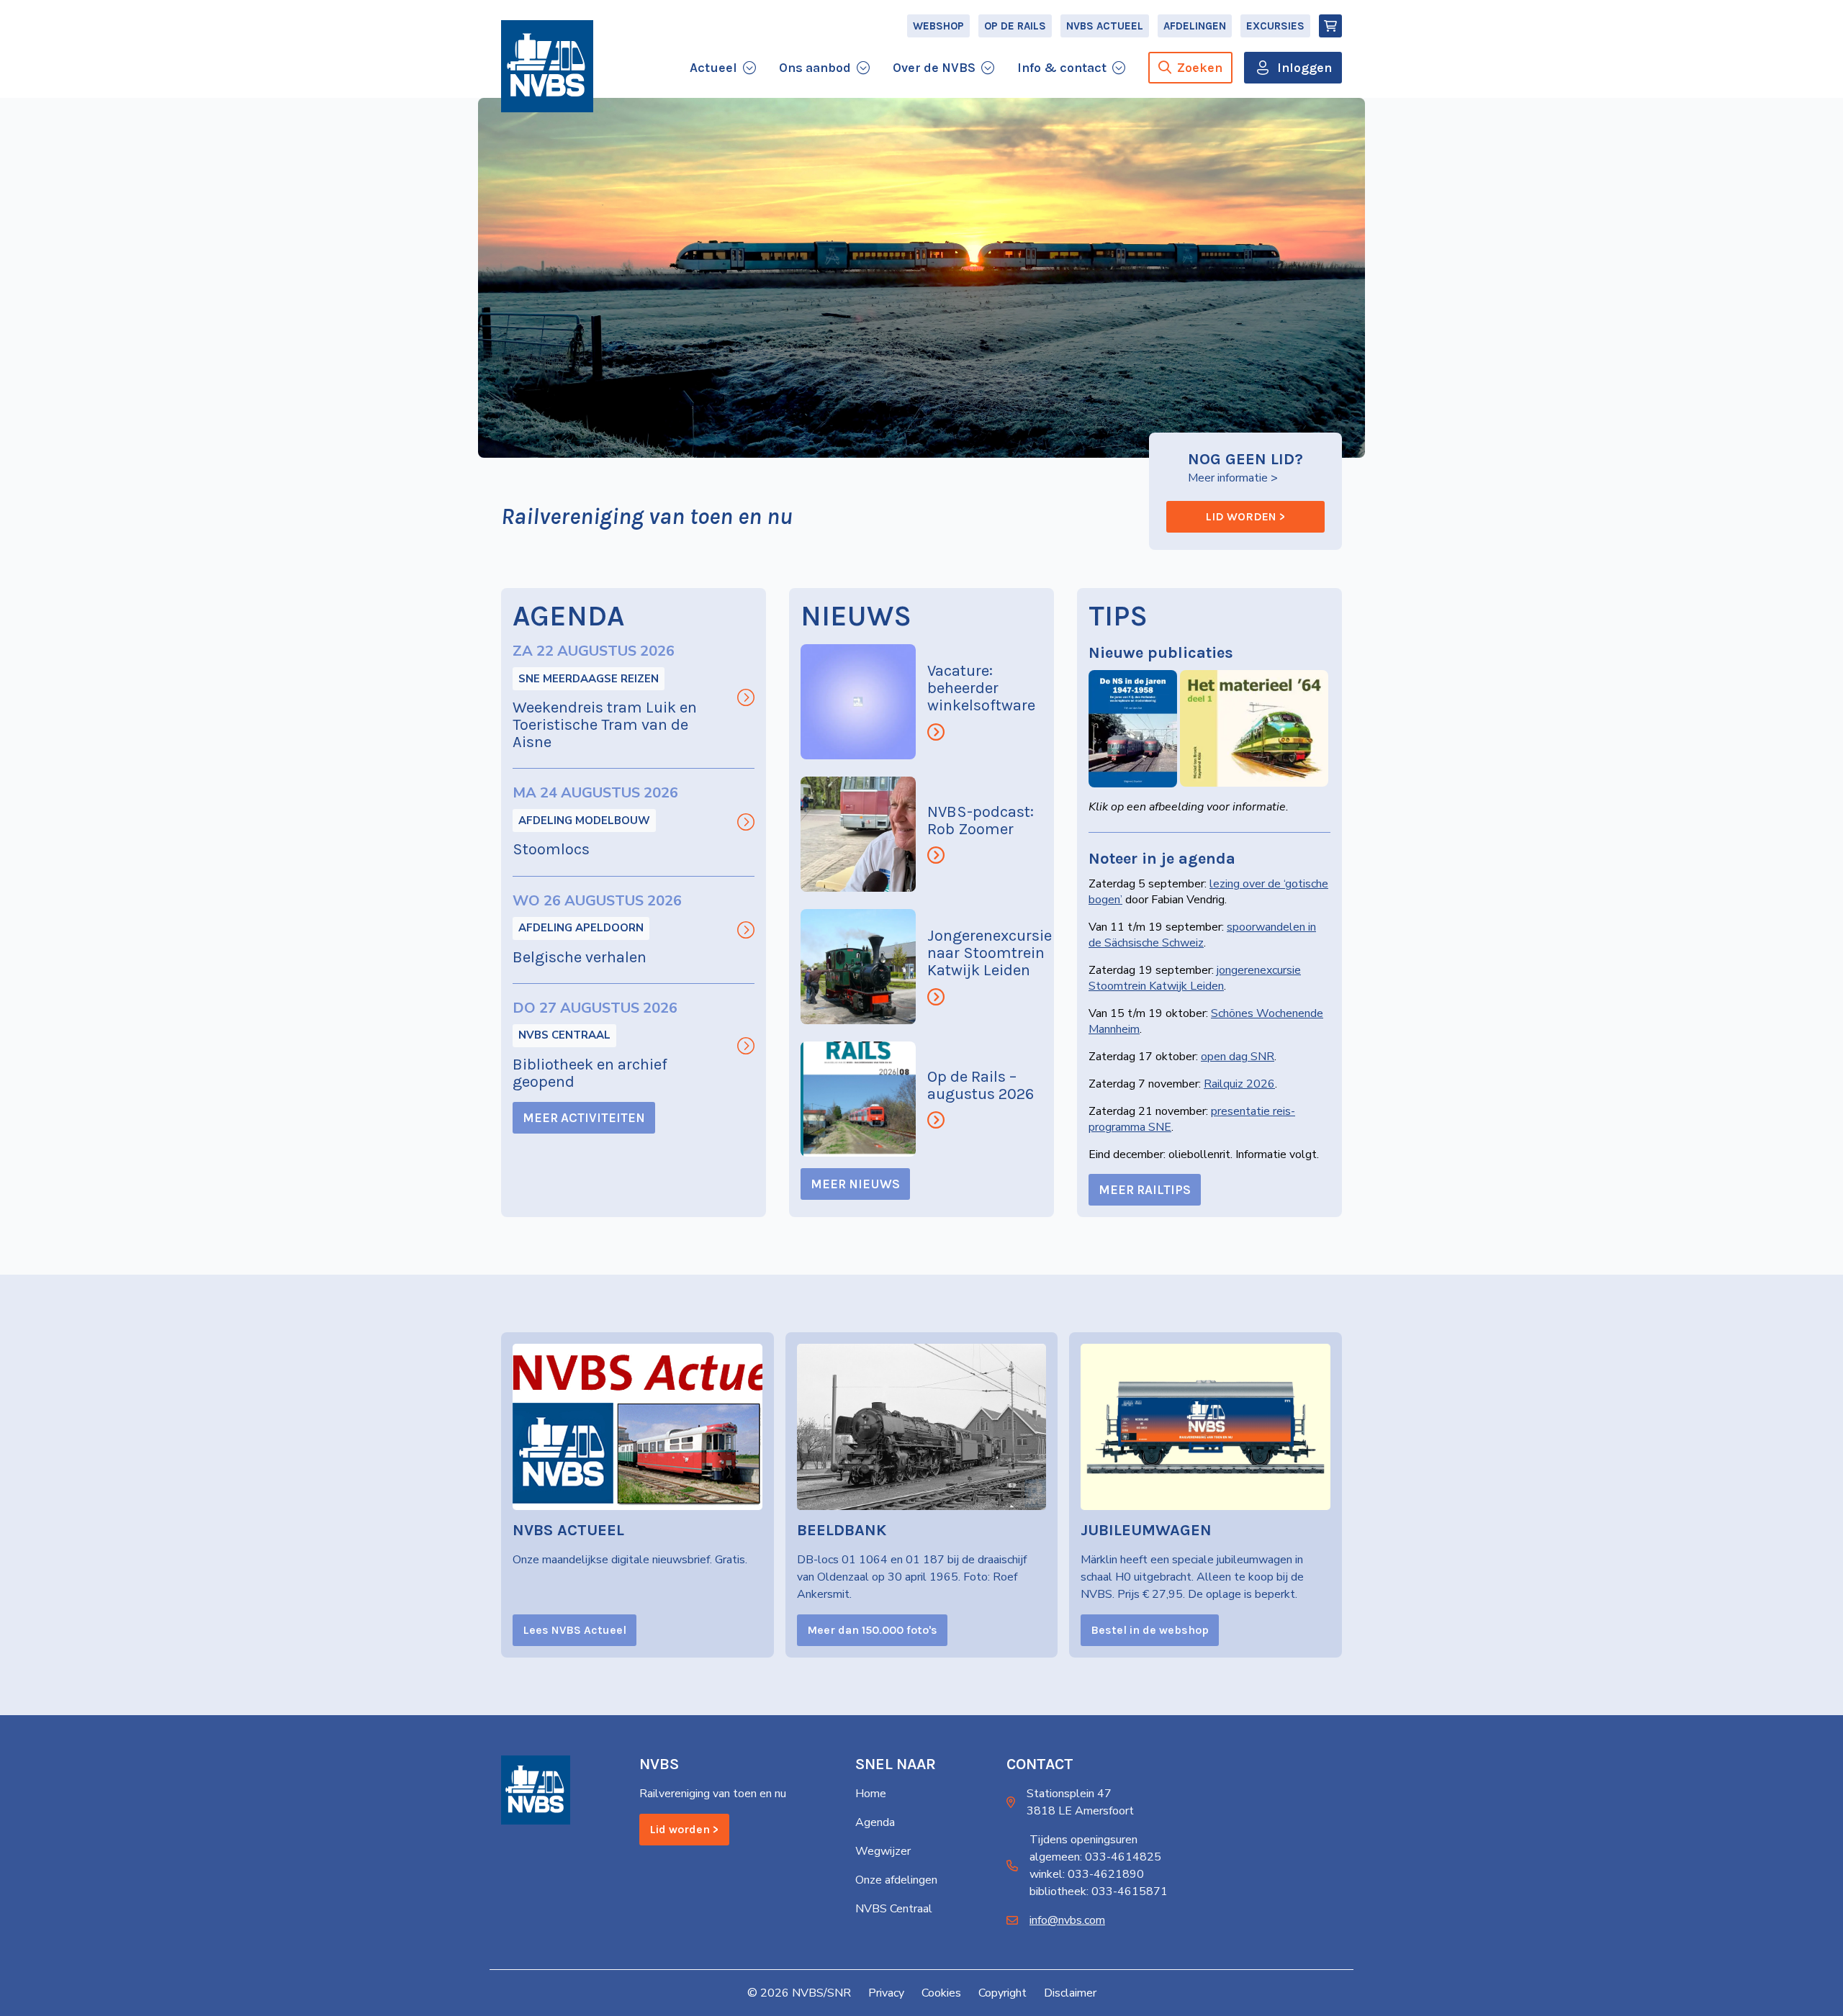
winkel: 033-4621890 (1087, 1874)
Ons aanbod (815, 68)
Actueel (713, 68)
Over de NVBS (934, 68)
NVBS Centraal (564, 1035)
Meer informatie (1228, 478)
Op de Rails (1015, 26)
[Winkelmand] (1330, 26)
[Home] (547, 66)
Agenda (875, 1822)
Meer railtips (1145, 1190)
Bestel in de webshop (1150, 1630)
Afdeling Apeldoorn (581, 928)
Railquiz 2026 (1239, 1084)
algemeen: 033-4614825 (1095, 1857)
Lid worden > (1245, 516)
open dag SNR (1238, 1057)
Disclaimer (1070, 1993)
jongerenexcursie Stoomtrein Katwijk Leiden (1195, 978)
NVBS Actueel (1105, 26)
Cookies (941, 1993)
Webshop (938, 26)
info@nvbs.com (1067, 1920)
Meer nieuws (855, 1184)
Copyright (1002, 1993)
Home (871, 1794)
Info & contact (1062, 68)
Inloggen (1304, 68)
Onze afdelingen (896, 1880)
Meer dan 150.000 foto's (872, 1630)
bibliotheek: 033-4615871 (1099, 1891)
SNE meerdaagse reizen (589, 679)
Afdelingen (1195, 26)
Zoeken (1200, 68)
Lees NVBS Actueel (574, 1630)
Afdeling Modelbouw (584, 821)
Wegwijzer (883, 1851)
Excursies (1275, 26)
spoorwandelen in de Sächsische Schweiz (1202, 935)
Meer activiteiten (584, 1118)
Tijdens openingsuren (1083, 1840)
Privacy (886, 1993)
